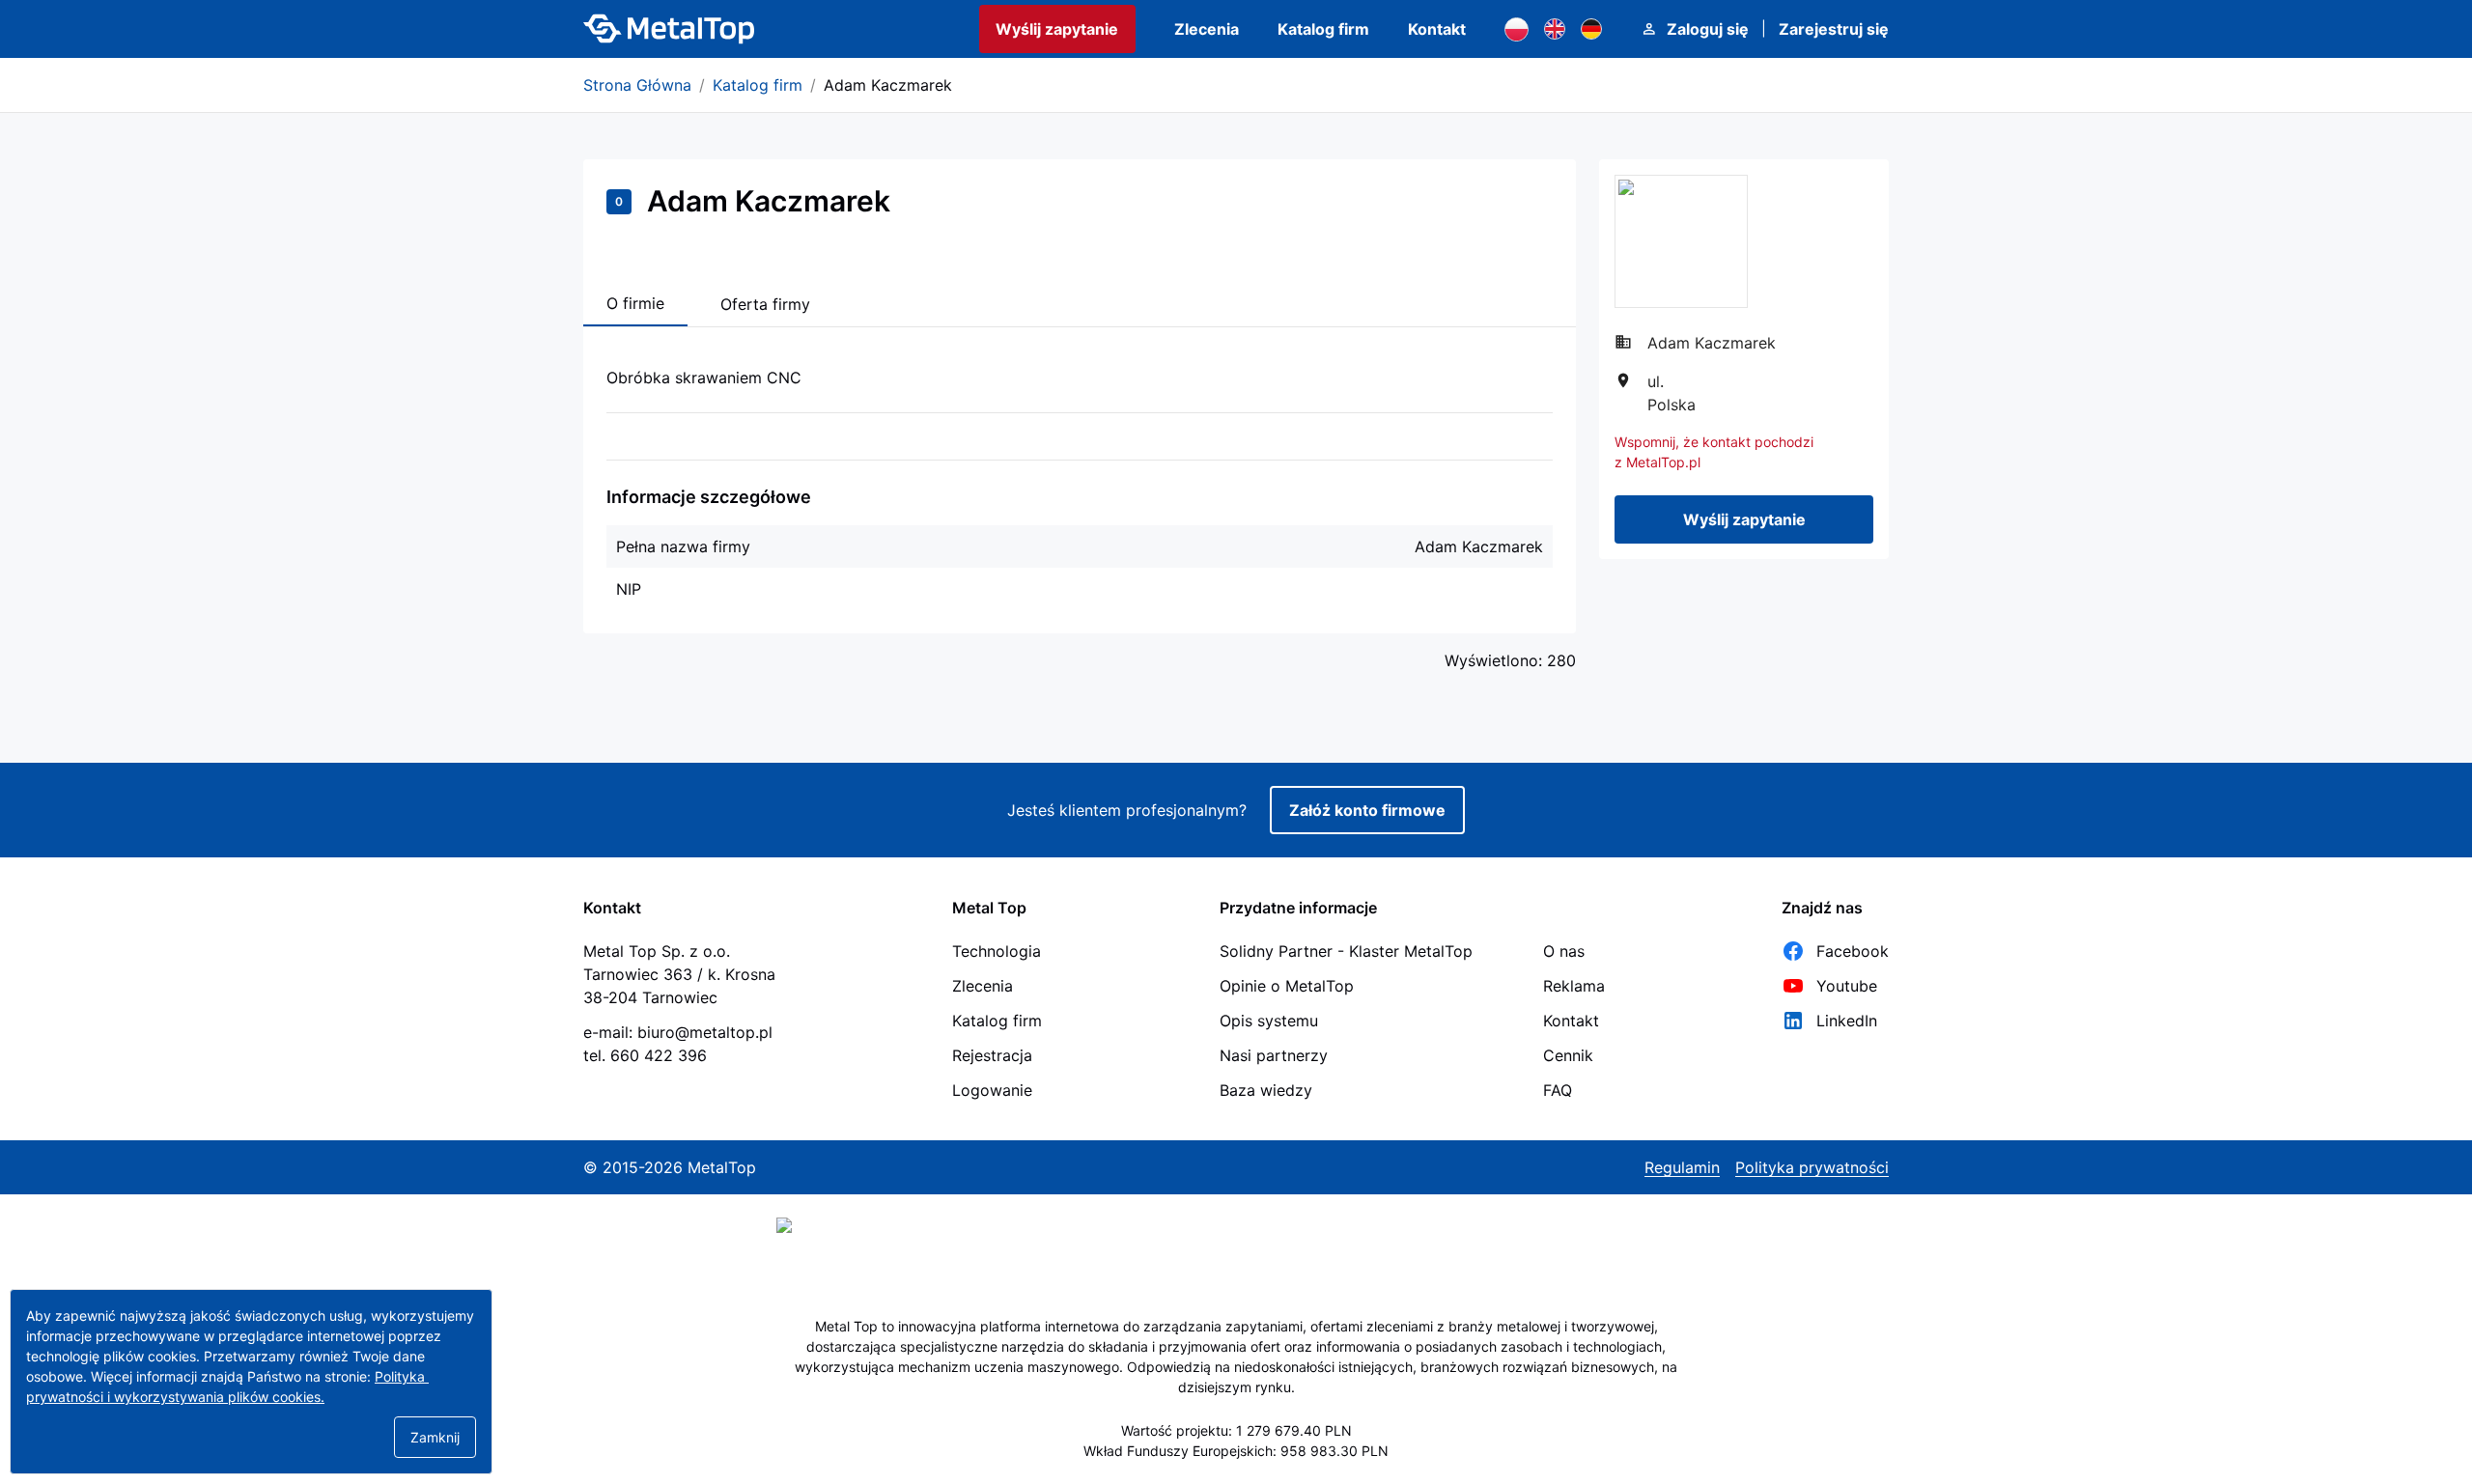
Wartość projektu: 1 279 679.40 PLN (1236, 1430)
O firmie (635, 303)
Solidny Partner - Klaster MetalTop (1346, 951)
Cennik (1568, 1055)
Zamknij (435, 1437)
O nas (1564, 951)
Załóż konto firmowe (1367, 810)
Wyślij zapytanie (1057, 29)
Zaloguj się (1708, 29)
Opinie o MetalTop (1287, 986)
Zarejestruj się (1834, 29)
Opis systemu (1269, 1021)
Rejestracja (992, 1055)
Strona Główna (637, 85)
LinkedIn (1847, 1021)
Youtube (1847, 986)
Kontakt (1437, 29)
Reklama (1574, 986)
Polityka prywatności (1812, 1167)
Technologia (997, 951)
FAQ (1558, 1090)
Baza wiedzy (1266, 1090)
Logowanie (992, 1090)
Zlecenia (1207, 29)
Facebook (1853, 951)
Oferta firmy (765, 304)
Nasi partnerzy (1274, 1055)
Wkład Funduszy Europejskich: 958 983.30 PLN (1236, 1451)
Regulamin (1682, 1167)
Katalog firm (1323, 29)
